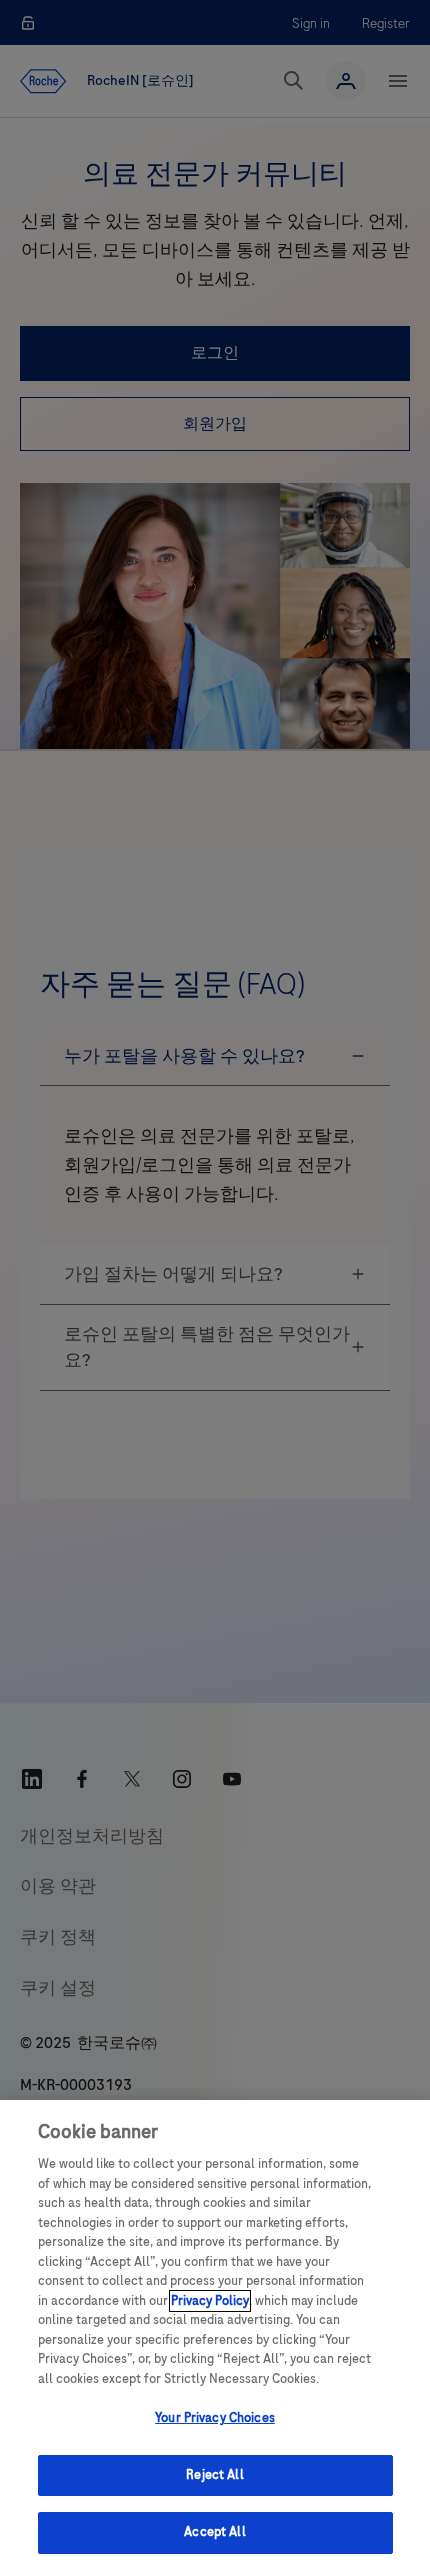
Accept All (214, 2532)
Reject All (214, 2475)
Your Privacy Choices (215, 2418)
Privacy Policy (210, 2301)
